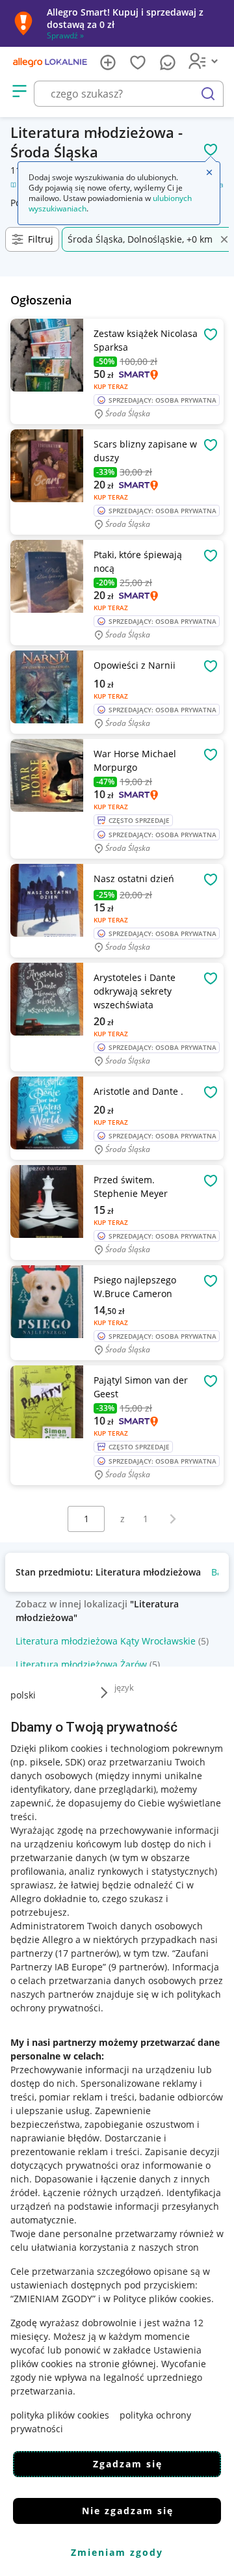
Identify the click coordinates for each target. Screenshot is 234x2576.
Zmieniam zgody (117, 2552)
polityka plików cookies (60, 2415)
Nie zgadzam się (128, 2511)
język (124, 1687)
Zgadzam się (128, 2464)
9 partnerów (138, 1967)
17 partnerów (87, 1953)
